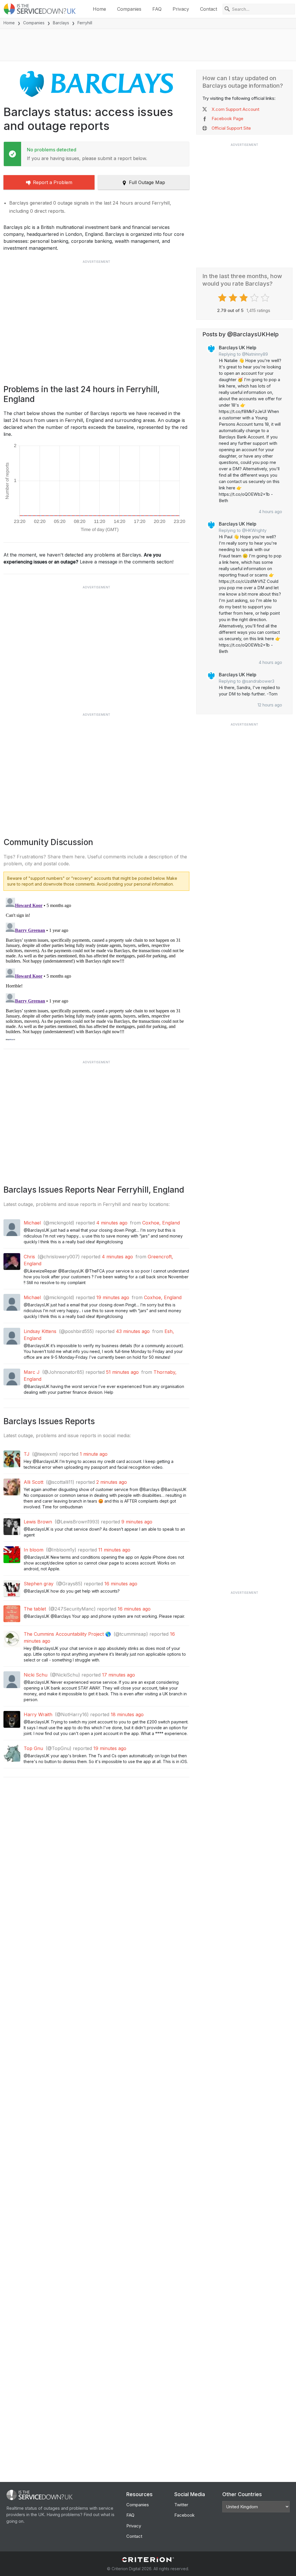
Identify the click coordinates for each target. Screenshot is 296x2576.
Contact (209, 9)
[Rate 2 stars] (234, 298)
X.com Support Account (235, 109)
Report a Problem (53, 182)
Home (99, 9)
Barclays (61, 23)
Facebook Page (227, 119)
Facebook (184, 2515)
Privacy (181, 9)
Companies (129, 9)
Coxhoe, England (161, 1223)
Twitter (181, 2505)
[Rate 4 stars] (255, 298)
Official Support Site (231, 128)
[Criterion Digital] (148, 2560)
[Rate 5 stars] (266, 298)
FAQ (157, 9)
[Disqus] (96, 968)
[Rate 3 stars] (244, 298)
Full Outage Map (147, 182)
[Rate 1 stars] (223, 298)
